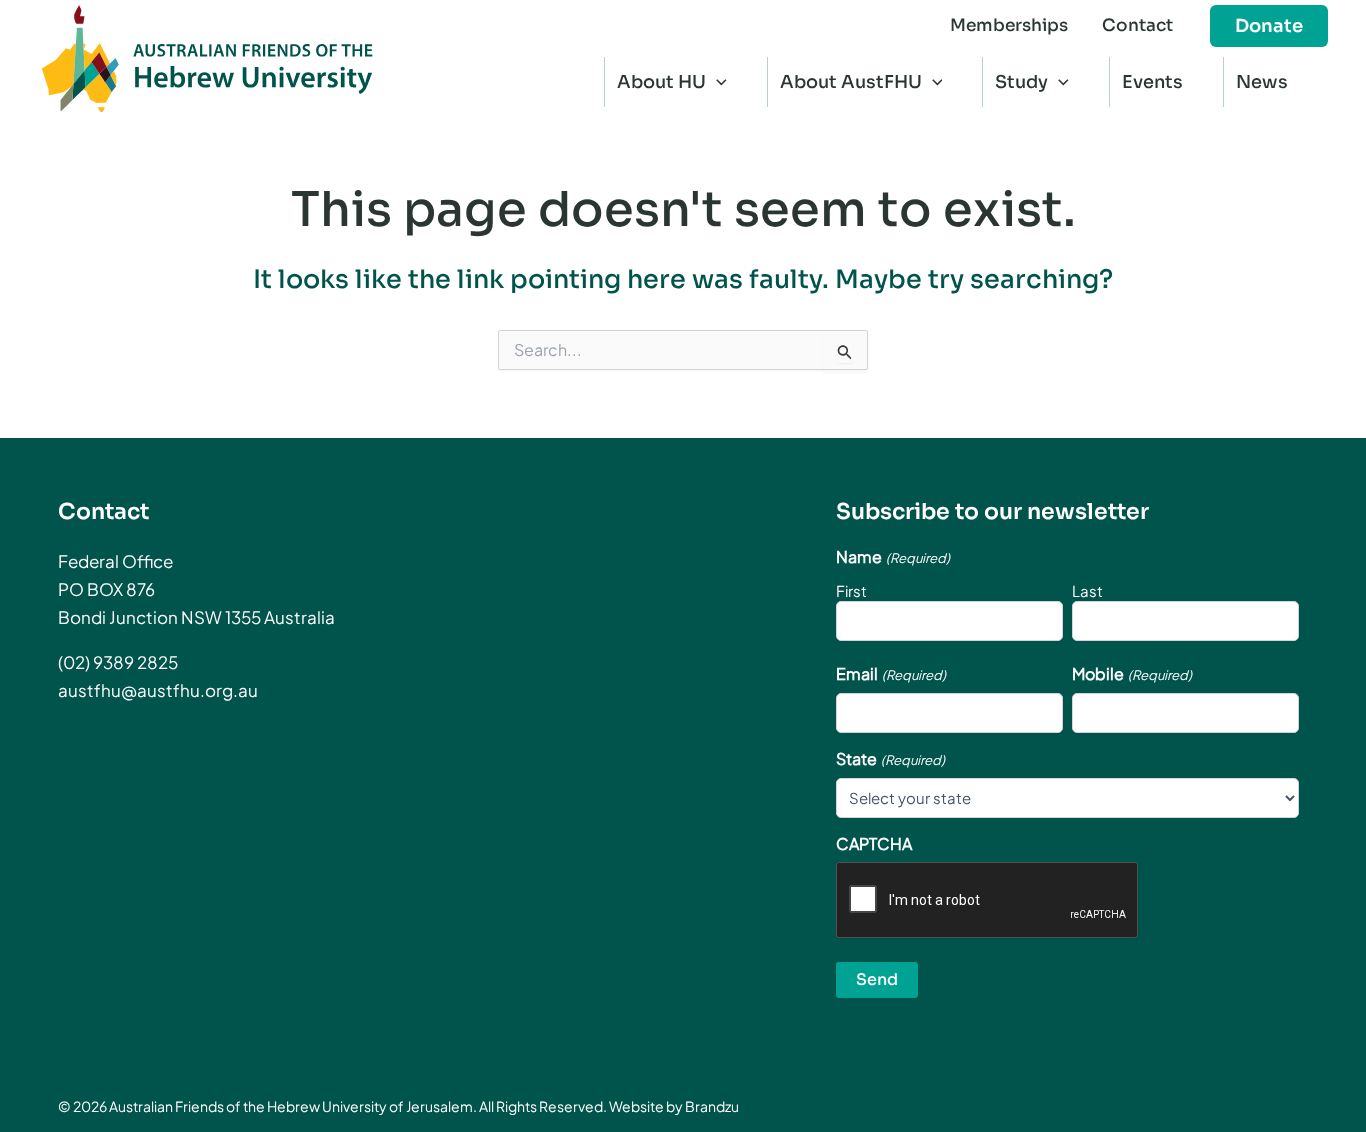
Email (890, 674)
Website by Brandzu (674, 1106)
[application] (716, 82)
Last (1087, 590)
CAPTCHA (874, 844)
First (851, 590)
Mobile (1131, 674)
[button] (1269, 26)
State (890, 759)
